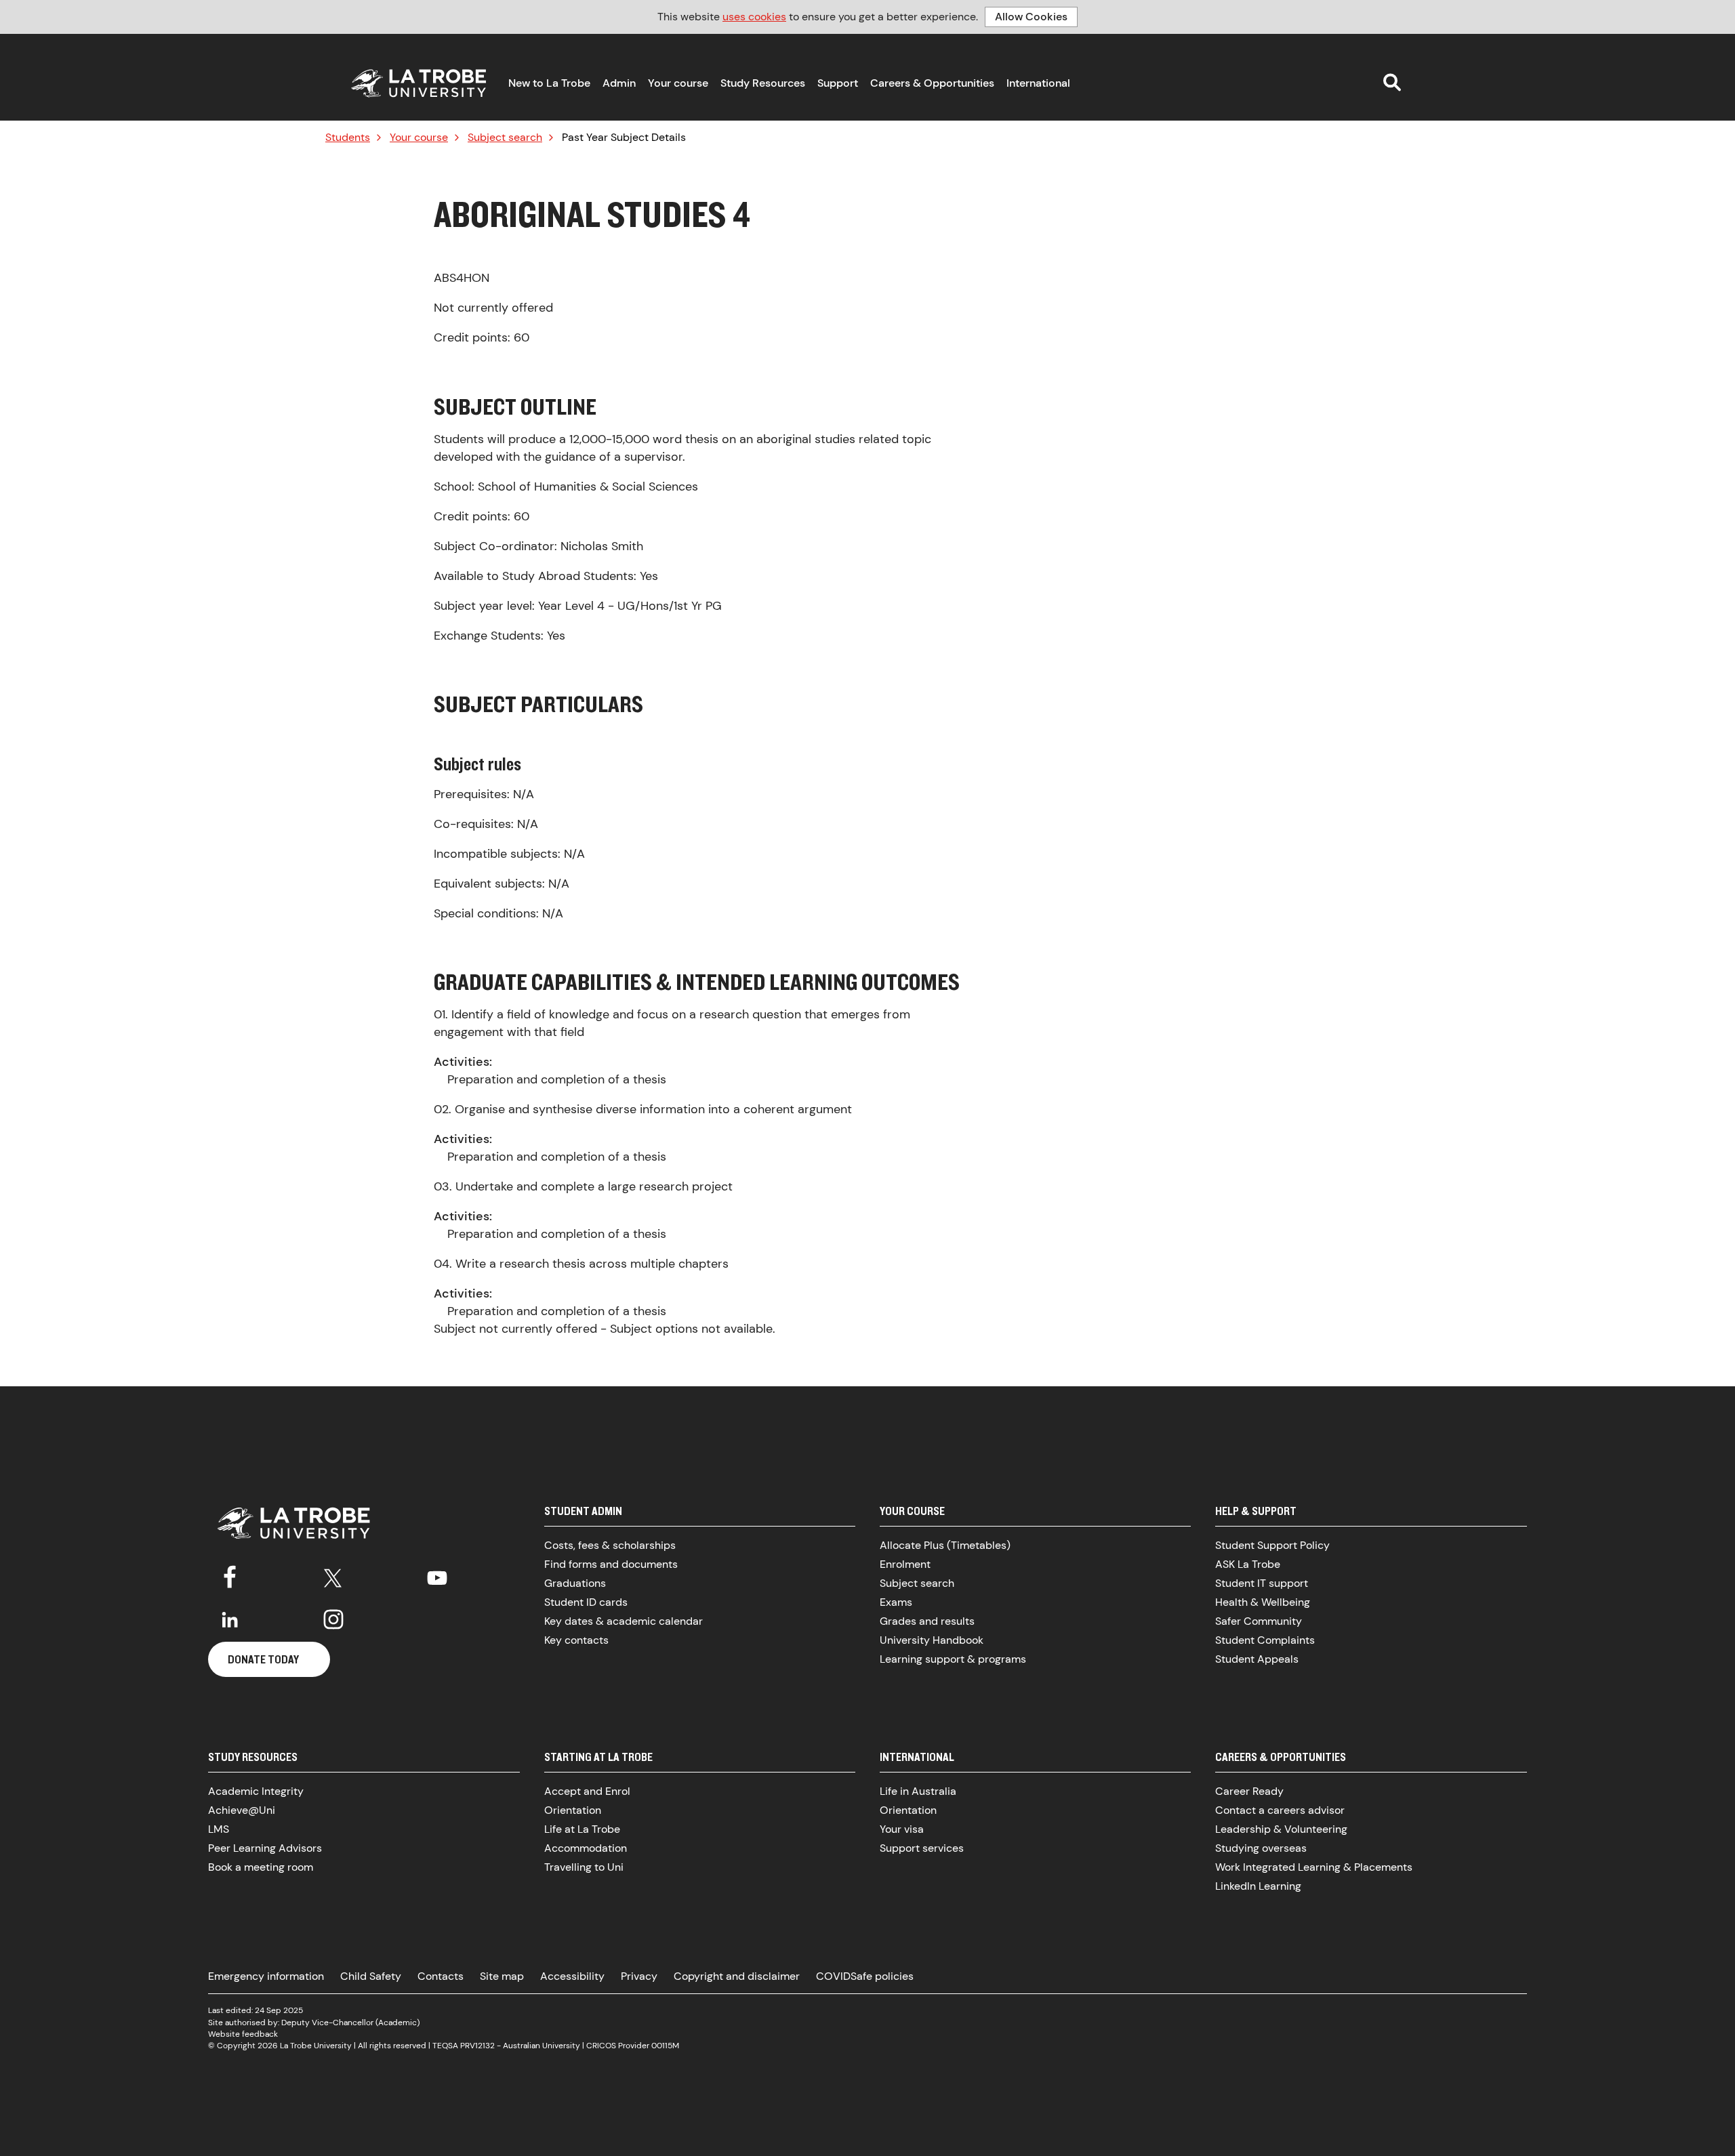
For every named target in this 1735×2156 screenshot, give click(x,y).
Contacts (441, 1976)
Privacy (639, 1976)
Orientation (573, 1810)
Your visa (902, 1829)
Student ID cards (586, 1602)
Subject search (505, 138)
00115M (665, 2046)
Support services (922, 1848)
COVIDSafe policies (865, 1976)
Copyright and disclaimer (737, 1976)
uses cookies (754, 17)
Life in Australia (918, 1791)
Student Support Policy (1272, 1545)
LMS (219, 1829)
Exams (896, 1602)
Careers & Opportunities (932, 83)
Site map (502, 1976)
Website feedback (243, 2034)
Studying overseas (1261, 1848)
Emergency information (266, 1976)
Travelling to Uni (584, 1867)
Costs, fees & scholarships (610, 1545)
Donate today (263, 1659)
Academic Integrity (256, 1791)
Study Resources (763, 83)
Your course (678, 83)
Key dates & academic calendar (624, 1621)
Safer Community (1259, 1621)
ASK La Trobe (1248, 1564)
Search (1392, 82)
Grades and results (927, 1621)
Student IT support (1262, 1583)
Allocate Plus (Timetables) (945, 1545)
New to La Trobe (549, 83)
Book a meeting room (261, 1867)
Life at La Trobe (582, 1829)
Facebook (230, 1575)
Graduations (575, 1583)
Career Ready (1249, 1791)
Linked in (230, 1619)
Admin (619, 83)
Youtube (437, 1575)
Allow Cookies (1031, 17)
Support (838, 83)
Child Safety (371, 1976)
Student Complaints (1265, 1640)
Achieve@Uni (242, 1810)
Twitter (333, 1575)
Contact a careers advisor (1280, 1810)
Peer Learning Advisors (265, 1848)
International (1038, 83)
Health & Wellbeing (1263, 1602)
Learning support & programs (953, 1659)
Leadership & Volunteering (1281, 1829)
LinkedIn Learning (1258, 1886)
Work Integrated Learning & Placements (1314, 1867)
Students (348, 138)
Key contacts (576, 1640)
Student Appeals (1257, 1659)
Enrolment (905, 1564)
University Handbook (932, 1640)
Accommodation (586, 1848)
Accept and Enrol (587, 1791)
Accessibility (572, 1976)
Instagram (333, 1619)
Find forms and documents (611, 1564)
